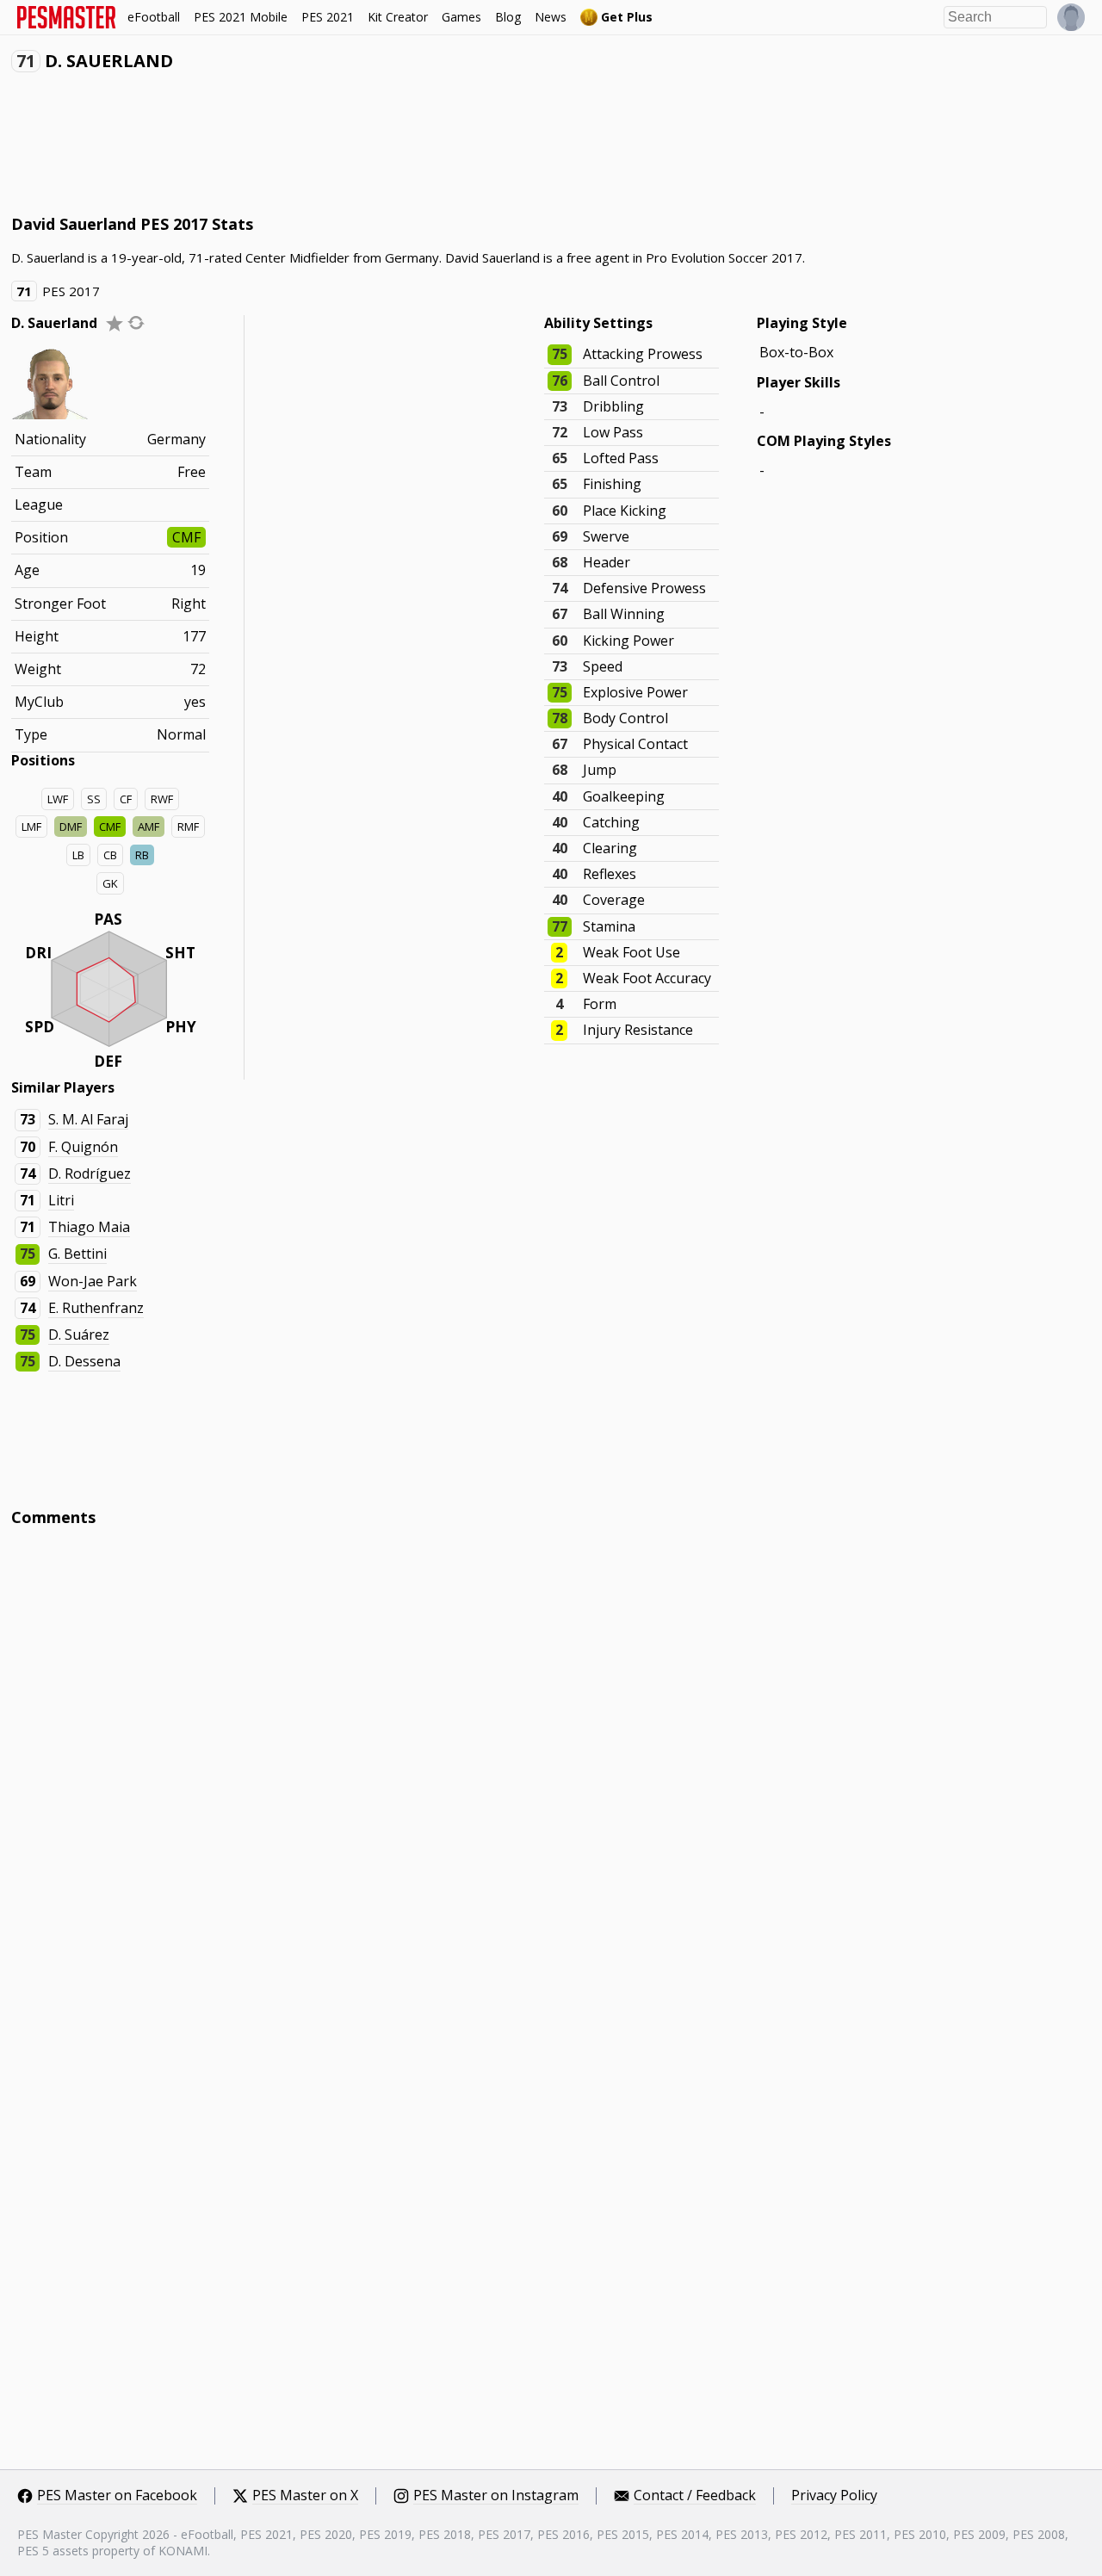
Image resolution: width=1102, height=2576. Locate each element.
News (551, 17)
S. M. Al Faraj (88, 1119)
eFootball (154, 17)
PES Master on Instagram (496, 2496)
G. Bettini (77, 1254)
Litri (61, 1200)
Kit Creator (398, 17)
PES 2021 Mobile (241, 17)
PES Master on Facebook (117, 2496)
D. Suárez (79, 1334)
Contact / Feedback (695, 2496)
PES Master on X (305, 2496)
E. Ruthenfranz (96, 1308)
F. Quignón (83, 1147)
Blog (508, 17)
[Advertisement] (325, 147)
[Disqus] (551, 1772)
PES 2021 (328, 17)
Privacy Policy (834, 2496)
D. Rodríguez (90, 1173)
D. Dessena (84, 1361)
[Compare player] (136, 322)
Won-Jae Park (93, 1281)
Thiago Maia (89, 1227)
